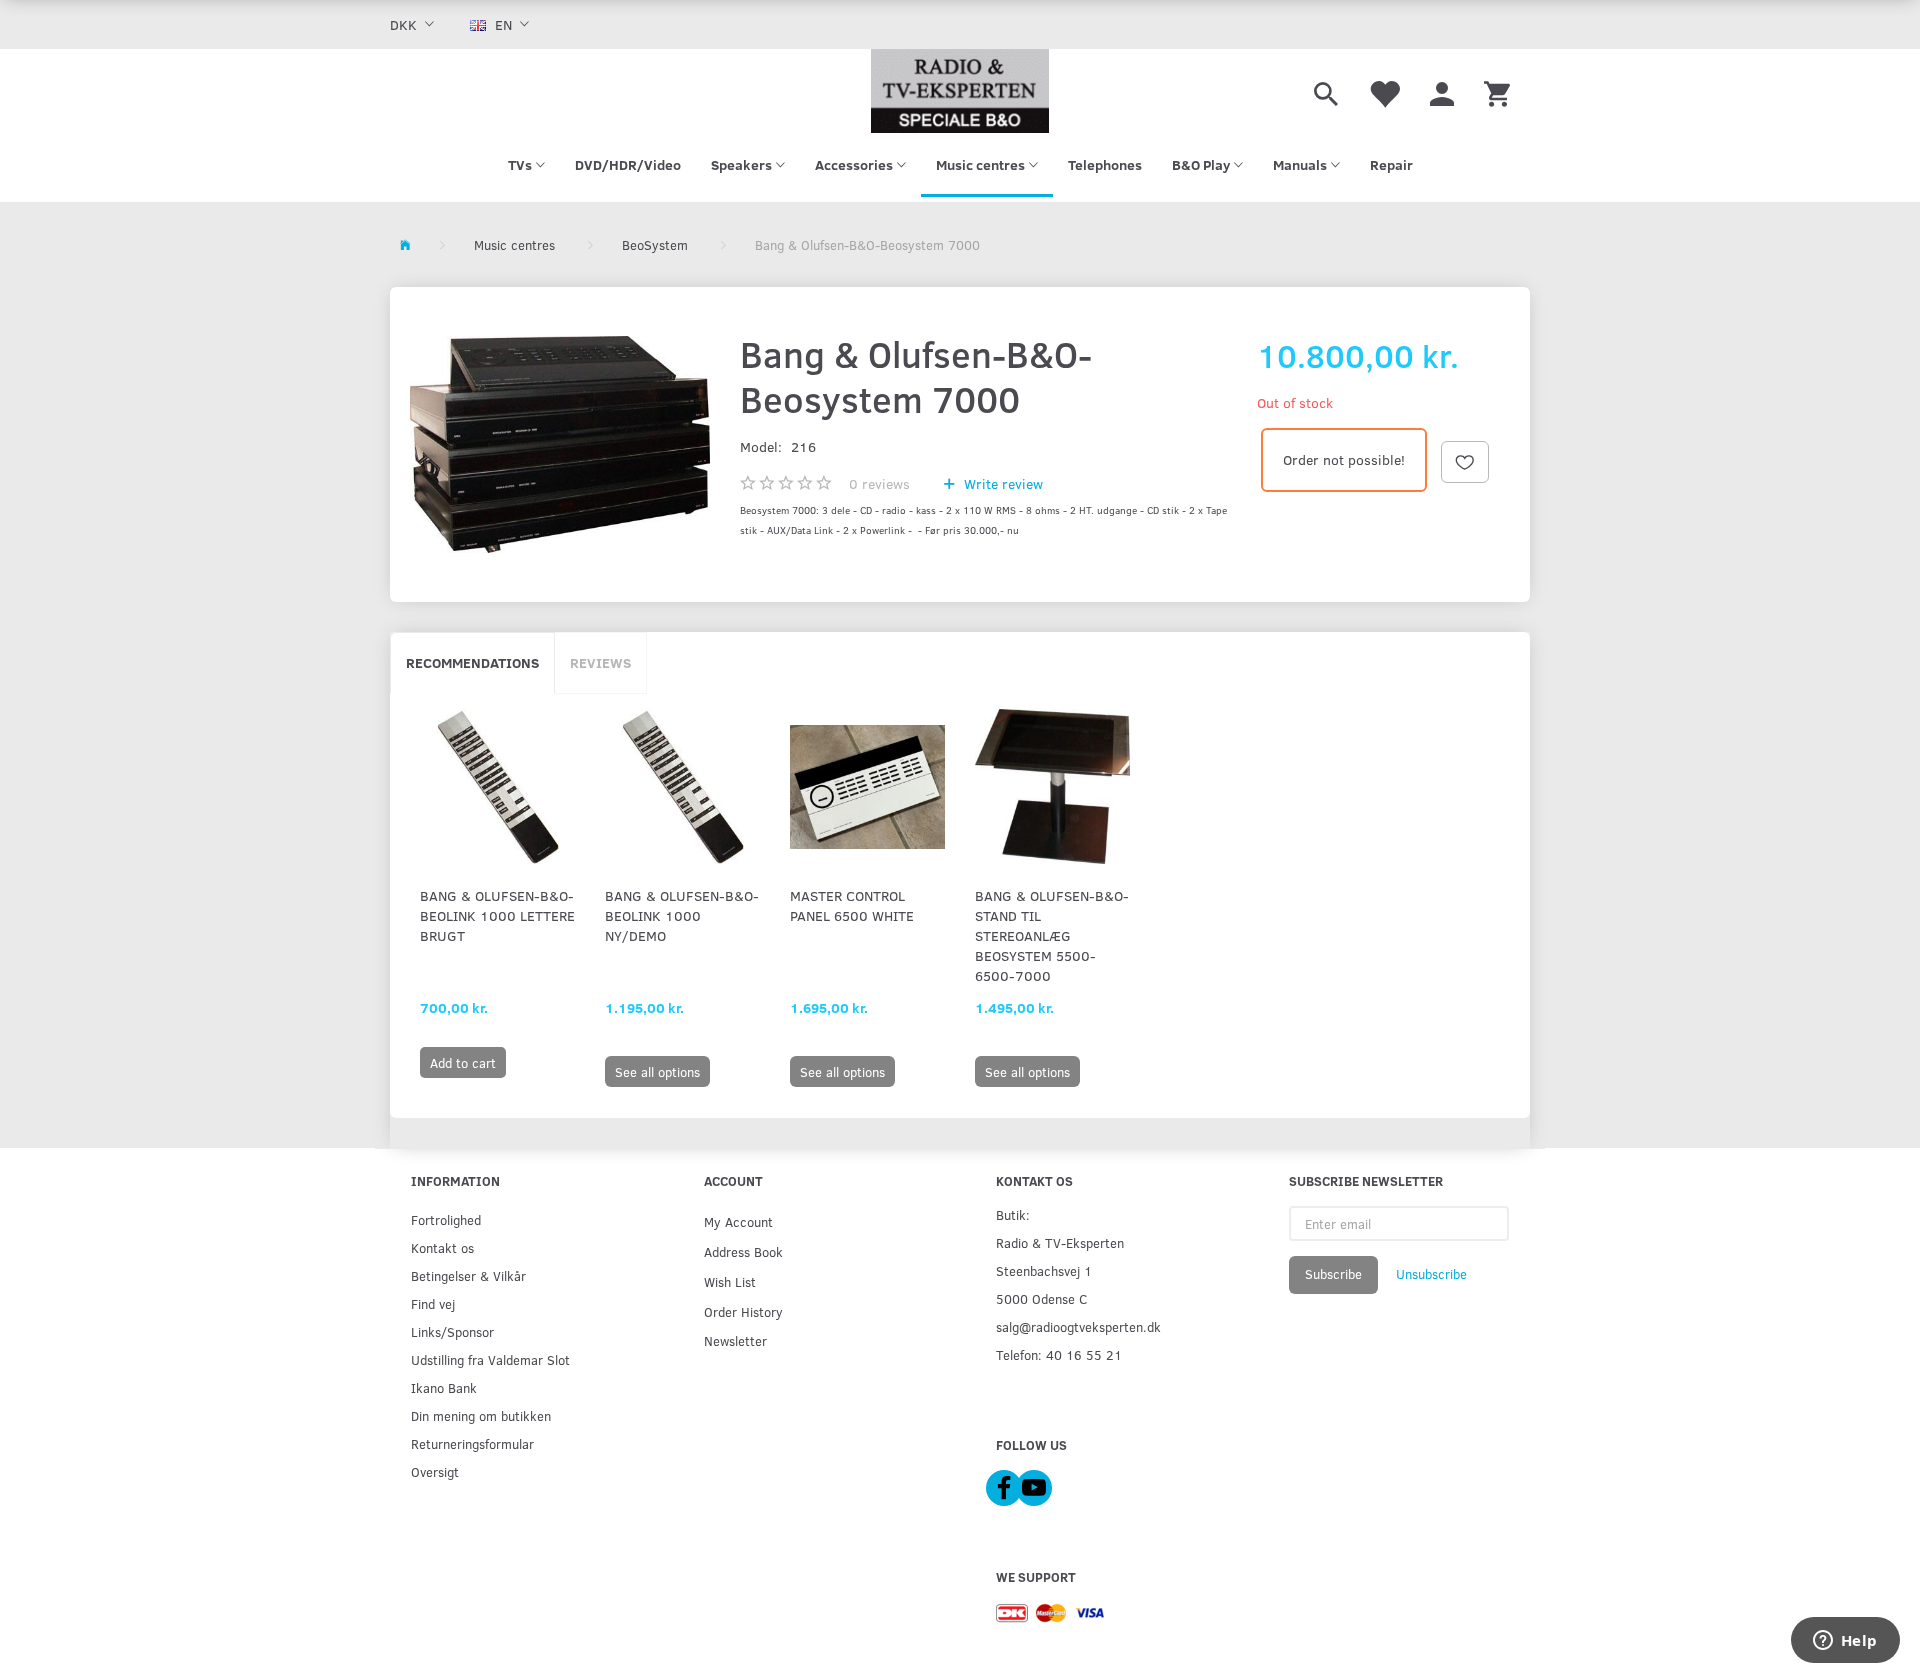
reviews (879, 483)
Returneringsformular (472, 1443)
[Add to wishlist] (1465, 462)
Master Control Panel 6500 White (852, 905)
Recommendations (472, 662)
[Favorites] (1384, 91)
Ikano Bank (444, 1387)
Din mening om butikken (481, 1415)
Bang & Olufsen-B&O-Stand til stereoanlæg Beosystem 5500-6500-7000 (1052, 935)
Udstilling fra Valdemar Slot (490, 1359)
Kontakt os (442, 1247)
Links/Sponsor (452, 1331)
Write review (1001, 483)
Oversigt (435, 1471)
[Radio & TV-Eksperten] (960, 91)
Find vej (433, 1303)
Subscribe (1333, 1274)
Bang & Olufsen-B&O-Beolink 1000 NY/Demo (682, 915)
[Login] (1442, 91)
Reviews (600, 662)
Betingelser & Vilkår (468, 1275)
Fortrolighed (446, 1219)
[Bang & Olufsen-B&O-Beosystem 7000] (560, 444)
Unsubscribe (1431, 1274)
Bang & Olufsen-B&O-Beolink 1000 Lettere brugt (497, 915)
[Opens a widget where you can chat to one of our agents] (1845, 1642)
